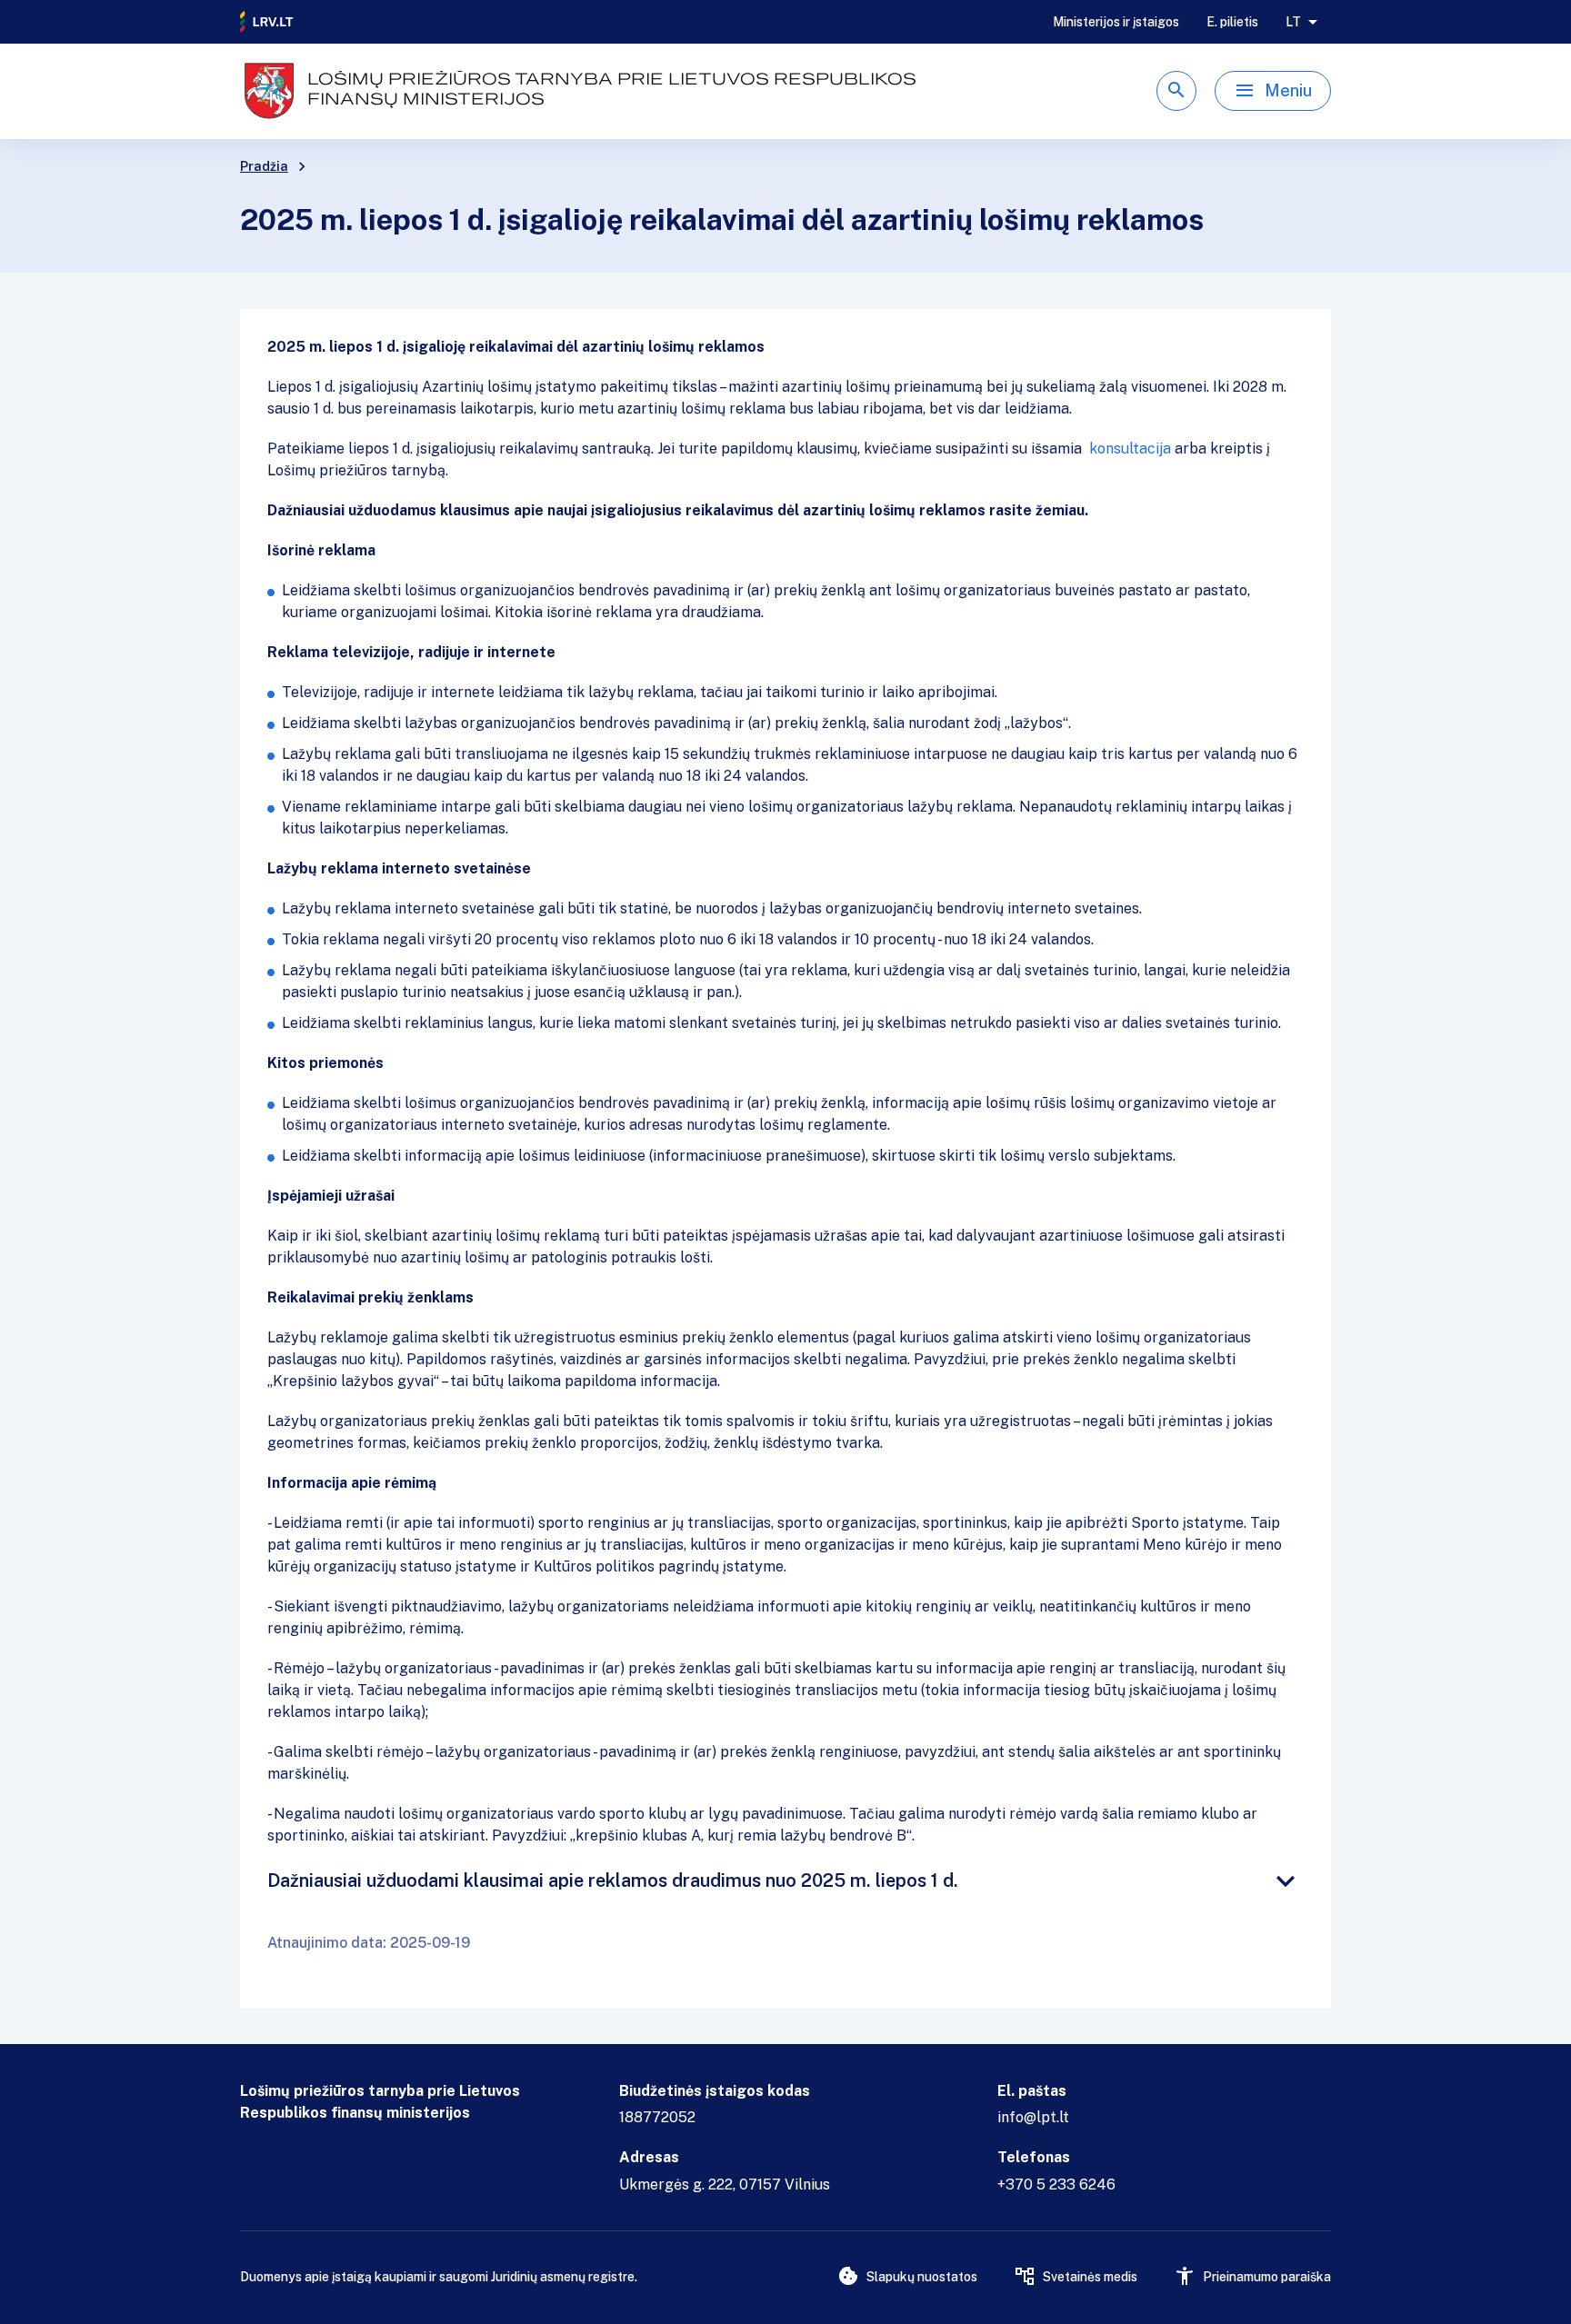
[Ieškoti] (1176, 91)
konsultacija (1132, 449)
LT (1293, 22)
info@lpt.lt (1033, 2117)
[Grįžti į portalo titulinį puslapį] (267, 22)
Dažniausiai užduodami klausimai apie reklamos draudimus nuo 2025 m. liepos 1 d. (613, 1880)
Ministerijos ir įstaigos (1116, 22)
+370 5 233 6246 (1056, 2184)
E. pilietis (1232, 22)
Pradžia (264, 166)
